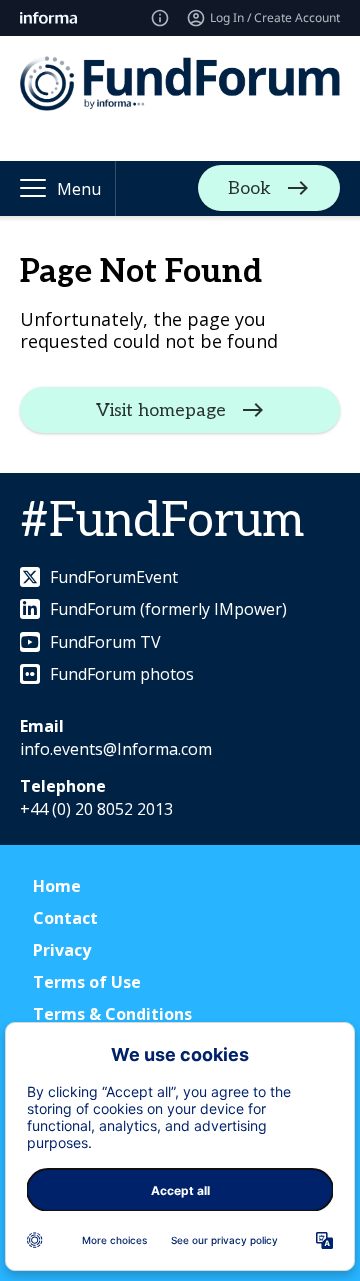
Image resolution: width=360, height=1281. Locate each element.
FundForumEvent (114, 577)
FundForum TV (105, 642)
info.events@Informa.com (116, 749)
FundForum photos (122, 674)
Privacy (62, 950)
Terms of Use (87, 982)
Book (249, 188)
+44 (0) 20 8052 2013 (96, 809)
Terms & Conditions (112, 1014)
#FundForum (162, 521)
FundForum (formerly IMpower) (168, 609)
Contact (65, 918)
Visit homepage (161, 409)
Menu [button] (79, 189)
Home (57, 886)
